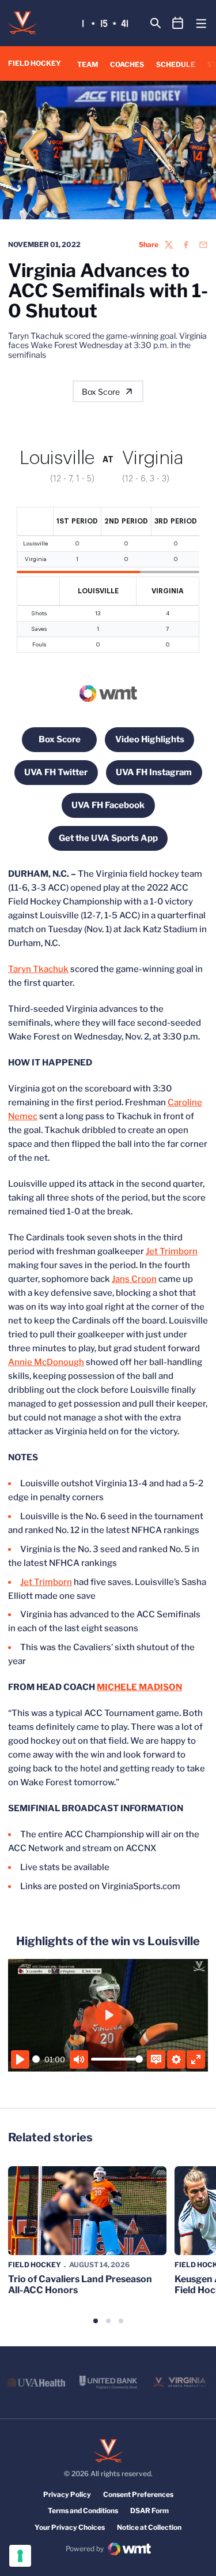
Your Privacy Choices (70, 2527)
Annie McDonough (46, 1362)
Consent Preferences (138, 2494)
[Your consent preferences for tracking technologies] (20, 2556)
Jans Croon (134, 1279)
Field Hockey (35, 2265)
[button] (96, 2321)
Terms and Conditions (83, 2510)
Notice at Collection (149, 2527)
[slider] (36, 2059)
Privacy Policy (67, 2494)
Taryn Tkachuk (38, 969)
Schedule (176, 64)
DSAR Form (149, 2510)
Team (88, 64)
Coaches (127, 64)
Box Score (101, 392)
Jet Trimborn (172, 1251)
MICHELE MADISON (139, 1687)
